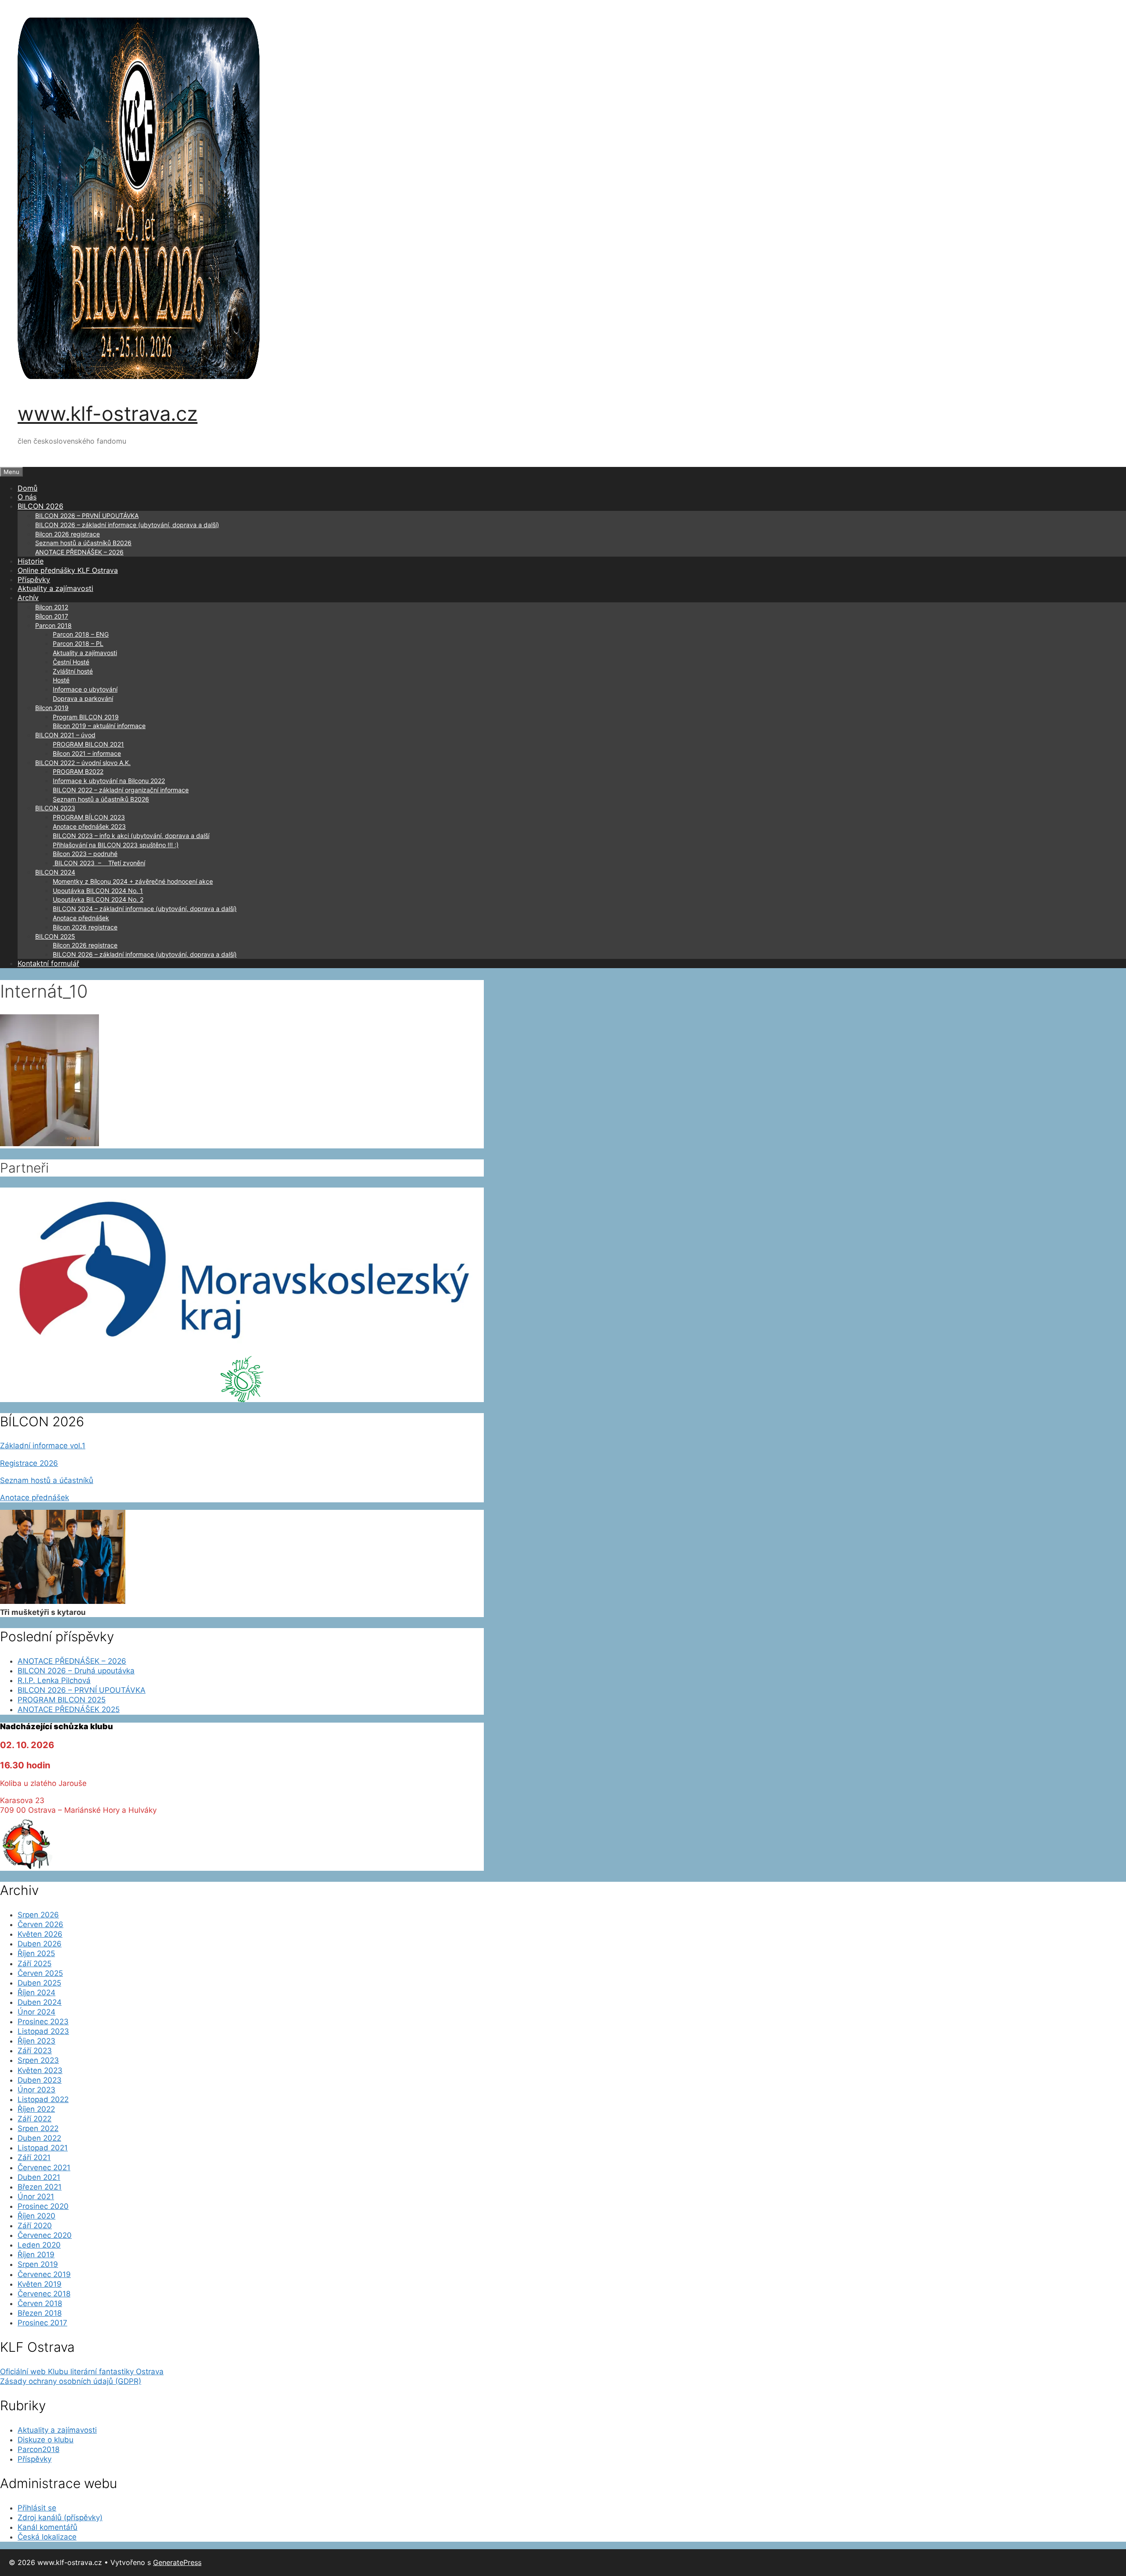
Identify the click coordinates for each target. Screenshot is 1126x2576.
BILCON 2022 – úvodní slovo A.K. (83, 763)
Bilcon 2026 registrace (68, 534)
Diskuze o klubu (46, 2440)
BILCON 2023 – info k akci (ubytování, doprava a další (131, 836)
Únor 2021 (36, 2197)
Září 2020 (35, 2226)
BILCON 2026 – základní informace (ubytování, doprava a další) (127, 525)
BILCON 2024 (55, 872)
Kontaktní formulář (48, 963)
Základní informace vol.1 (43, 1446)
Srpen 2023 (38, 2060)
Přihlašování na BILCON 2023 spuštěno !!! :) (116, 845)
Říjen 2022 (36, 2109)
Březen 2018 (40, 2313)
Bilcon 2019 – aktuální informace (99, 726)
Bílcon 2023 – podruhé (85, 854)
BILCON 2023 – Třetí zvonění (99, 863)
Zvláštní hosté (73, 671)
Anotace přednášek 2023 (89, 826)
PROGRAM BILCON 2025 (62, 1700)
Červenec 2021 (44, 2168)
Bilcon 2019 (52, 708)
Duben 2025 (39, 1983)
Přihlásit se (37, 2508)
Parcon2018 (38, 2449)
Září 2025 (35, 1964)
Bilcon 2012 (52, 607)
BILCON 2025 (55, 936)
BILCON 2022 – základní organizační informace (121, 790)
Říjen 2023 (37, 2041)
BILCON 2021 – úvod (65, 735)
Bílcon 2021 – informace (87, 753)
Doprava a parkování (83, 698)
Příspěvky (34, 579)
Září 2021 (34, 2157)
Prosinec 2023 (43, 2022)
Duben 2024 (40, 2002)
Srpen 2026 (38, 1915)
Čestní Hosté (71, 662)
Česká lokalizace (47, 2537)
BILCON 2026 (40, 506)
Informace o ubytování (85, 689)
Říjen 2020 (37, 2216)
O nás (27, 497)
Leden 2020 (39, 2245)
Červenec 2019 (44, 2274)
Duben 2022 (39, 2138)
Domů (27, 488)
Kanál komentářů (48, 2527)
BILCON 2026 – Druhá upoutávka (76, 1671)
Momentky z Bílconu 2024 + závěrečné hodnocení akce (133, 881)
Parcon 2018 (53, 625)
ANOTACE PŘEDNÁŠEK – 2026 (79, 552)
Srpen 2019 (38, 2264)
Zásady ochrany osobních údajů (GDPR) (71, 2381)
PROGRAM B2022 (78, 771)
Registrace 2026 (29, 1463)
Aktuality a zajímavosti (55, 588)
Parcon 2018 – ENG (81, 634)
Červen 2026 (40, 1924)
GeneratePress (177, 2562)
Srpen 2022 (38, 2128)
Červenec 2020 (45, 2235)
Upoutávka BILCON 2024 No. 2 (98, 899)
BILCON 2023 (55, 808)
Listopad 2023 (43, 2031)
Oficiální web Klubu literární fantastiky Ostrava (82, 2372)
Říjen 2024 (37, 1993)
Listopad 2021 (43, 2148)
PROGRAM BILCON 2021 (88, 744)
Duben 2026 (40, 1944)
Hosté (61, 680)
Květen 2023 (40, 2070)
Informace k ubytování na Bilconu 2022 (109, 781)
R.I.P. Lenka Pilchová (54, 1680)
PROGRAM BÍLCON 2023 (89, 817)
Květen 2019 (40, 2284)
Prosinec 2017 (42, 2323)
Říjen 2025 (36, 1953)
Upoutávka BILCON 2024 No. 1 (98, 891)
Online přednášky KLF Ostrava (68, 570)
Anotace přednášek (81, 918)
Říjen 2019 (36, 2255)
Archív (28, 598)
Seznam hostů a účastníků (47, 1480)
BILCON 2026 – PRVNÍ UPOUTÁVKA (87, 516)
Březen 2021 (40, 2187)
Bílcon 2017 (52, 616)
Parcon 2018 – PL (78, 643)
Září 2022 (35, 2119)
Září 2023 (35, 2051)
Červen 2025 (40, 1973)
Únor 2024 (37, 2012)
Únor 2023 (37, 2090)
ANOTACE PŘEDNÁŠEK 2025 (69, 1709)
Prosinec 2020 (43, 2206)
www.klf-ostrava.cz (108, 414)
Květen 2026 (40, 1934)
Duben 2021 (39, 2177)
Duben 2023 (40, 2080)
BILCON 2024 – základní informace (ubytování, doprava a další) (145, 909)
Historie (31, 561)
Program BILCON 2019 (86, 717)
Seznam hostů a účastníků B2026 (83, 543)
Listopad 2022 (43, 2099)
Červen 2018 (40, 2303)
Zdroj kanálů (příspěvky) (60, 2518)
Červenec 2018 (44, 2294)
